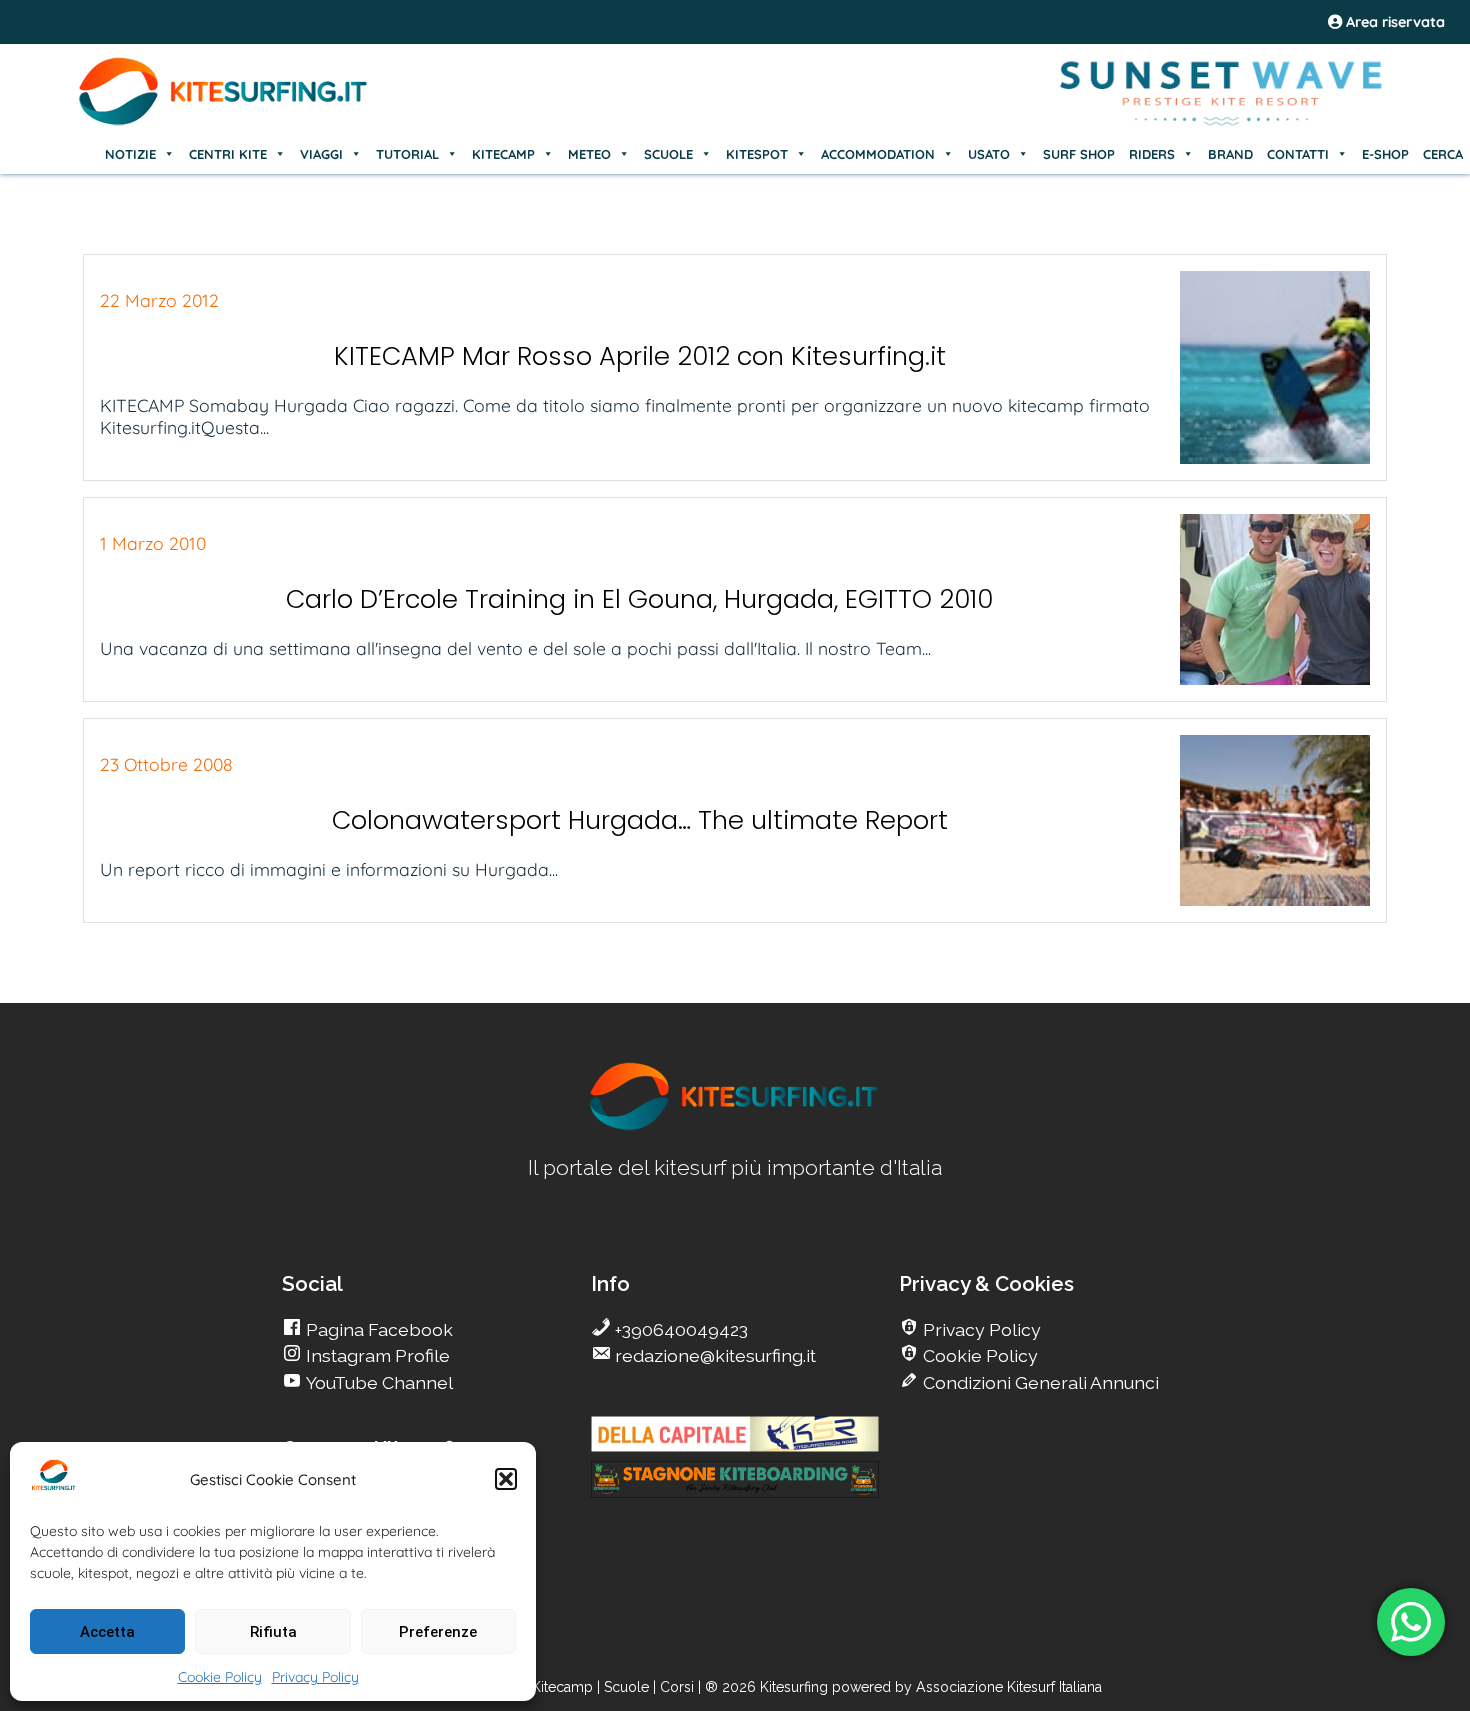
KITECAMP (503, 154)
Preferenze (438, 1632)
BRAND (1230, 154)
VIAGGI (321, 154)
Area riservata (1393, 22)
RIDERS (1152, 154)
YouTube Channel (377, 1382)
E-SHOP (1385, 154)
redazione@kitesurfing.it (713, 1355)
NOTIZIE (130, 154)
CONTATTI (1298, 154)
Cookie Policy (220, 1677)
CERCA (1443, 154)
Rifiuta (273, 1632)
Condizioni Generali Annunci (1039, 1382)
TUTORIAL (407, 154)
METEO (589, 154)
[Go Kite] (224, 122)
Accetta (107, 1632)
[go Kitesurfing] (735, 1126)
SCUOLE (668, 154)
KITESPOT (757, 154)
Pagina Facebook (377, 1329)
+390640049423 (679, 1329)
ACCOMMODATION (878, 154)
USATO (989, 154)
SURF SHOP (1079, 154)
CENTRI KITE (228, 154)
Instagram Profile (376, 1355)
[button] (506, 1479)
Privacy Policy (315, 1677)
